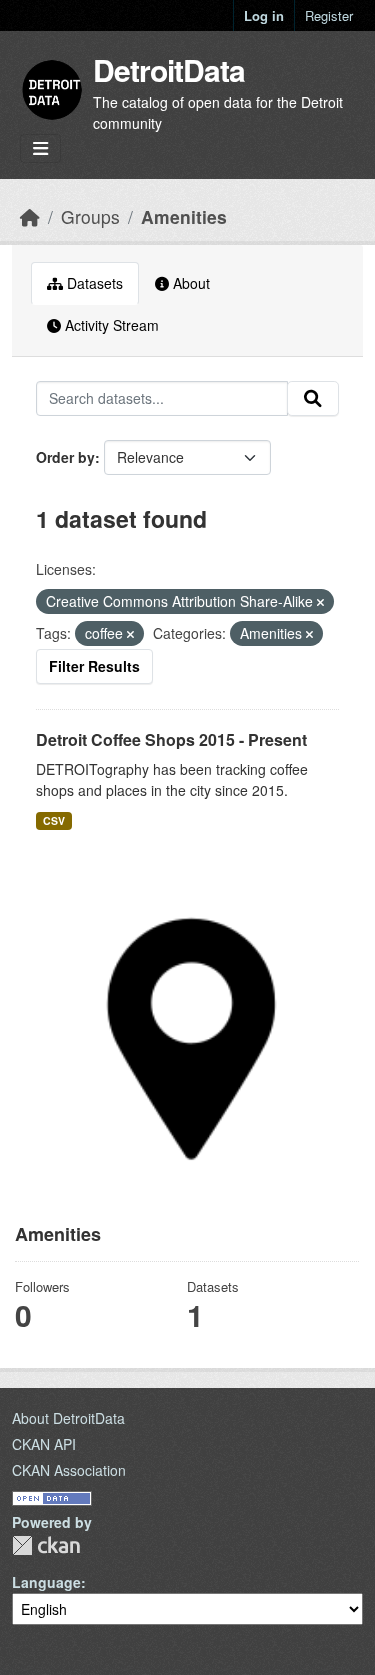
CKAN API (44, 1444)
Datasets (93, 283)
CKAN (46, 1545)
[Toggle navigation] (40, 148)
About (189, 283)
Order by (65, 457)
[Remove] (320, 602)
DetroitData (169, 69)
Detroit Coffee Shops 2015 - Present (171, 739)
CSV (54, 820)
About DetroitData (68, 1418)
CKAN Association (69, 1470)
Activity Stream (110, 325)
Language (46, 1582)
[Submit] (313, 399)
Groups (90, 216)
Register (329, 15)
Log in (264, 15)
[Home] (30, 216)
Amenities (184, 216)
